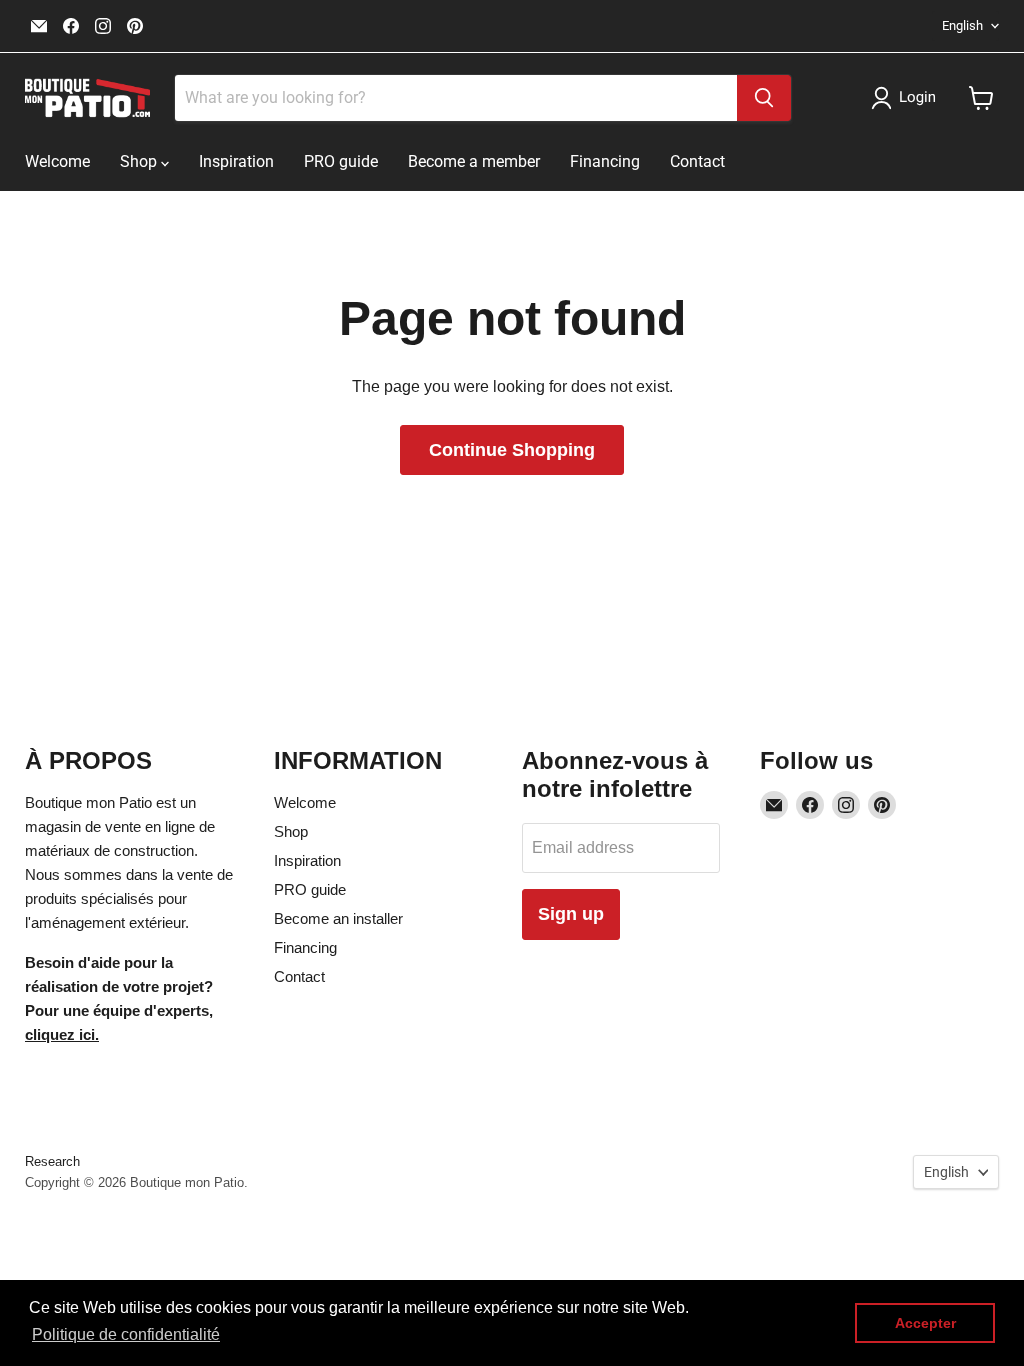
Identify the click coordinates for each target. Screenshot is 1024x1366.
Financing (605, 161)
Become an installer (338, 918)
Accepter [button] (925, 1323)
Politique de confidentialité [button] (126, 1334)
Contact (697, 161)
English (962, 25)
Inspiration (236, 161)
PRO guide (341, 161)
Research (52, 1161)
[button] (907, 98)
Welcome (57, 161)
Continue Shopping (512, 450)
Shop (140, 161)
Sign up (571, 914)
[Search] (764, 98)
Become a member (474, 161)
